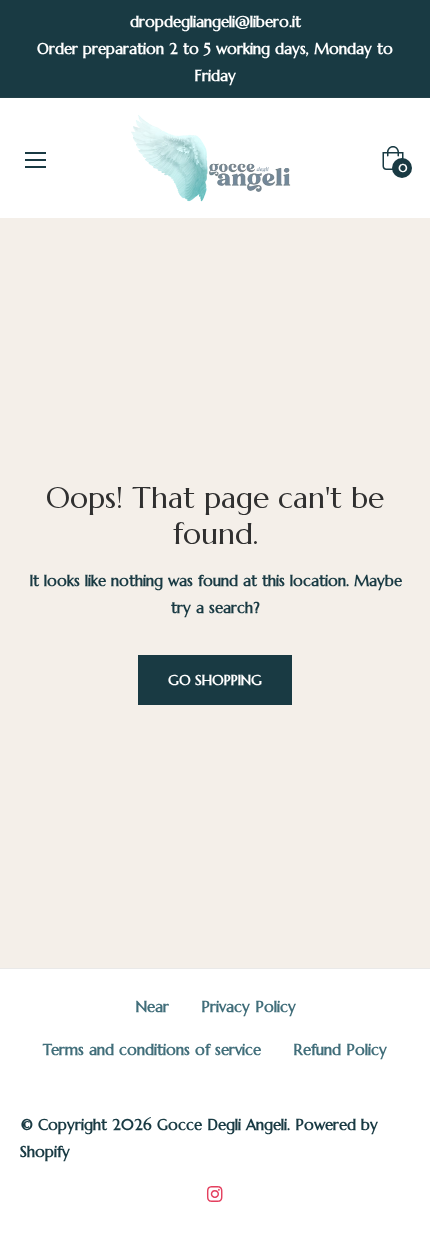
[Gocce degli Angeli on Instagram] (215, 1192)
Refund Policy (340, 1049)
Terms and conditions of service (152, 1049)
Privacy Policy (248, 1006)
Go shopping (215, 680)
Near (152, 1006)
